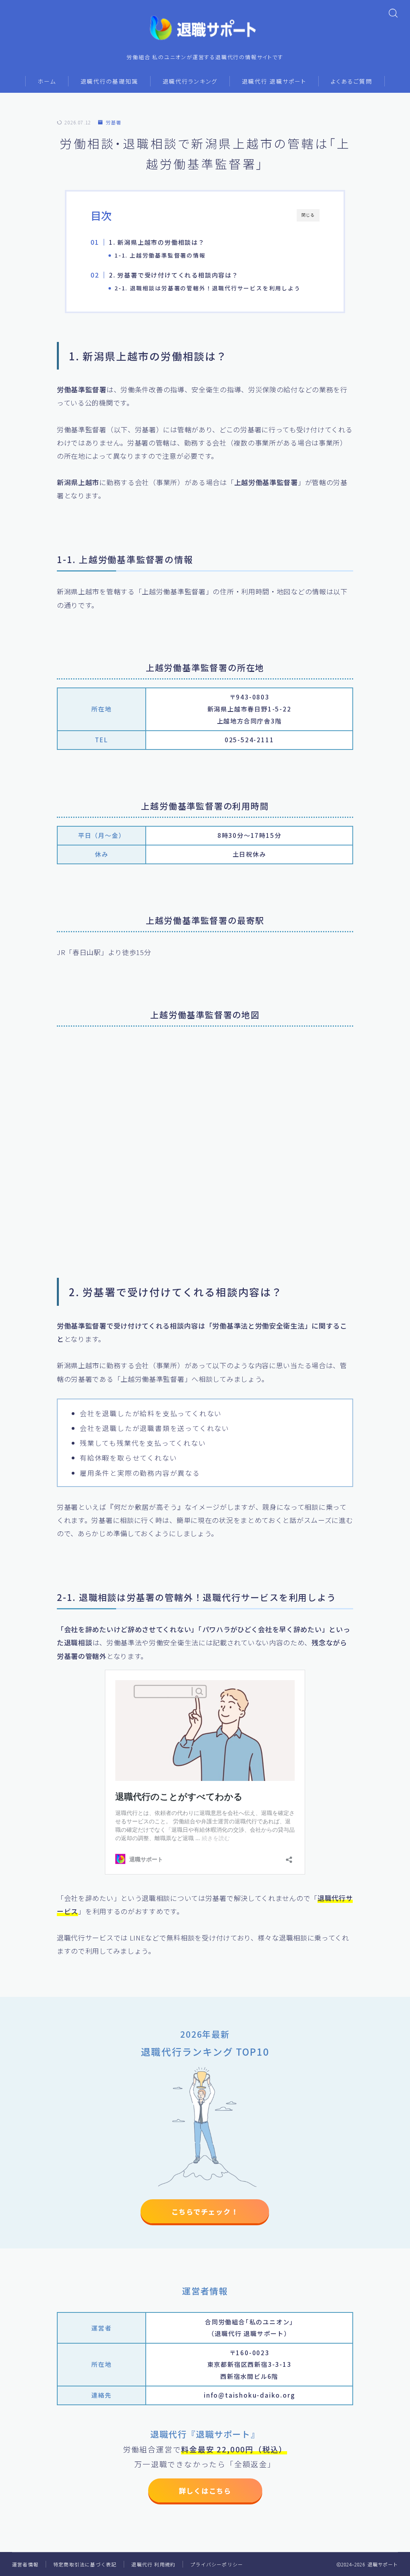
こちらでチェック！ (205, 2211)
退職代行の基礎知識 (109, 81)
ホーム (47, 81)
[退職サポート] (205, 28)
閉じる (308, 215)
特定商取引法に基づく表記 (85, 2564)
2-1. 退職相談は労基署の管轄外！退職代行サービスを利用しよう (208, 288)
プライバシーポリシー (217, 2564)
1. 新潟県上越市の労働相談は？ (157, 242)
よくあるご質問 (352, 81)
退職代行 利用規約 (153, 2564)
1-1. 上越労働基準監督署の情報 (160, 255)
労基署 (114, 123)
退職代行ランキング (190, 81)
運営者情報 (25, 2564)
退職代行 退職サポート (274, 81)
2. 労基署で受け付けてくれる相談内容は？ (174, 275)
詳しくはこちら (205, 2491)
